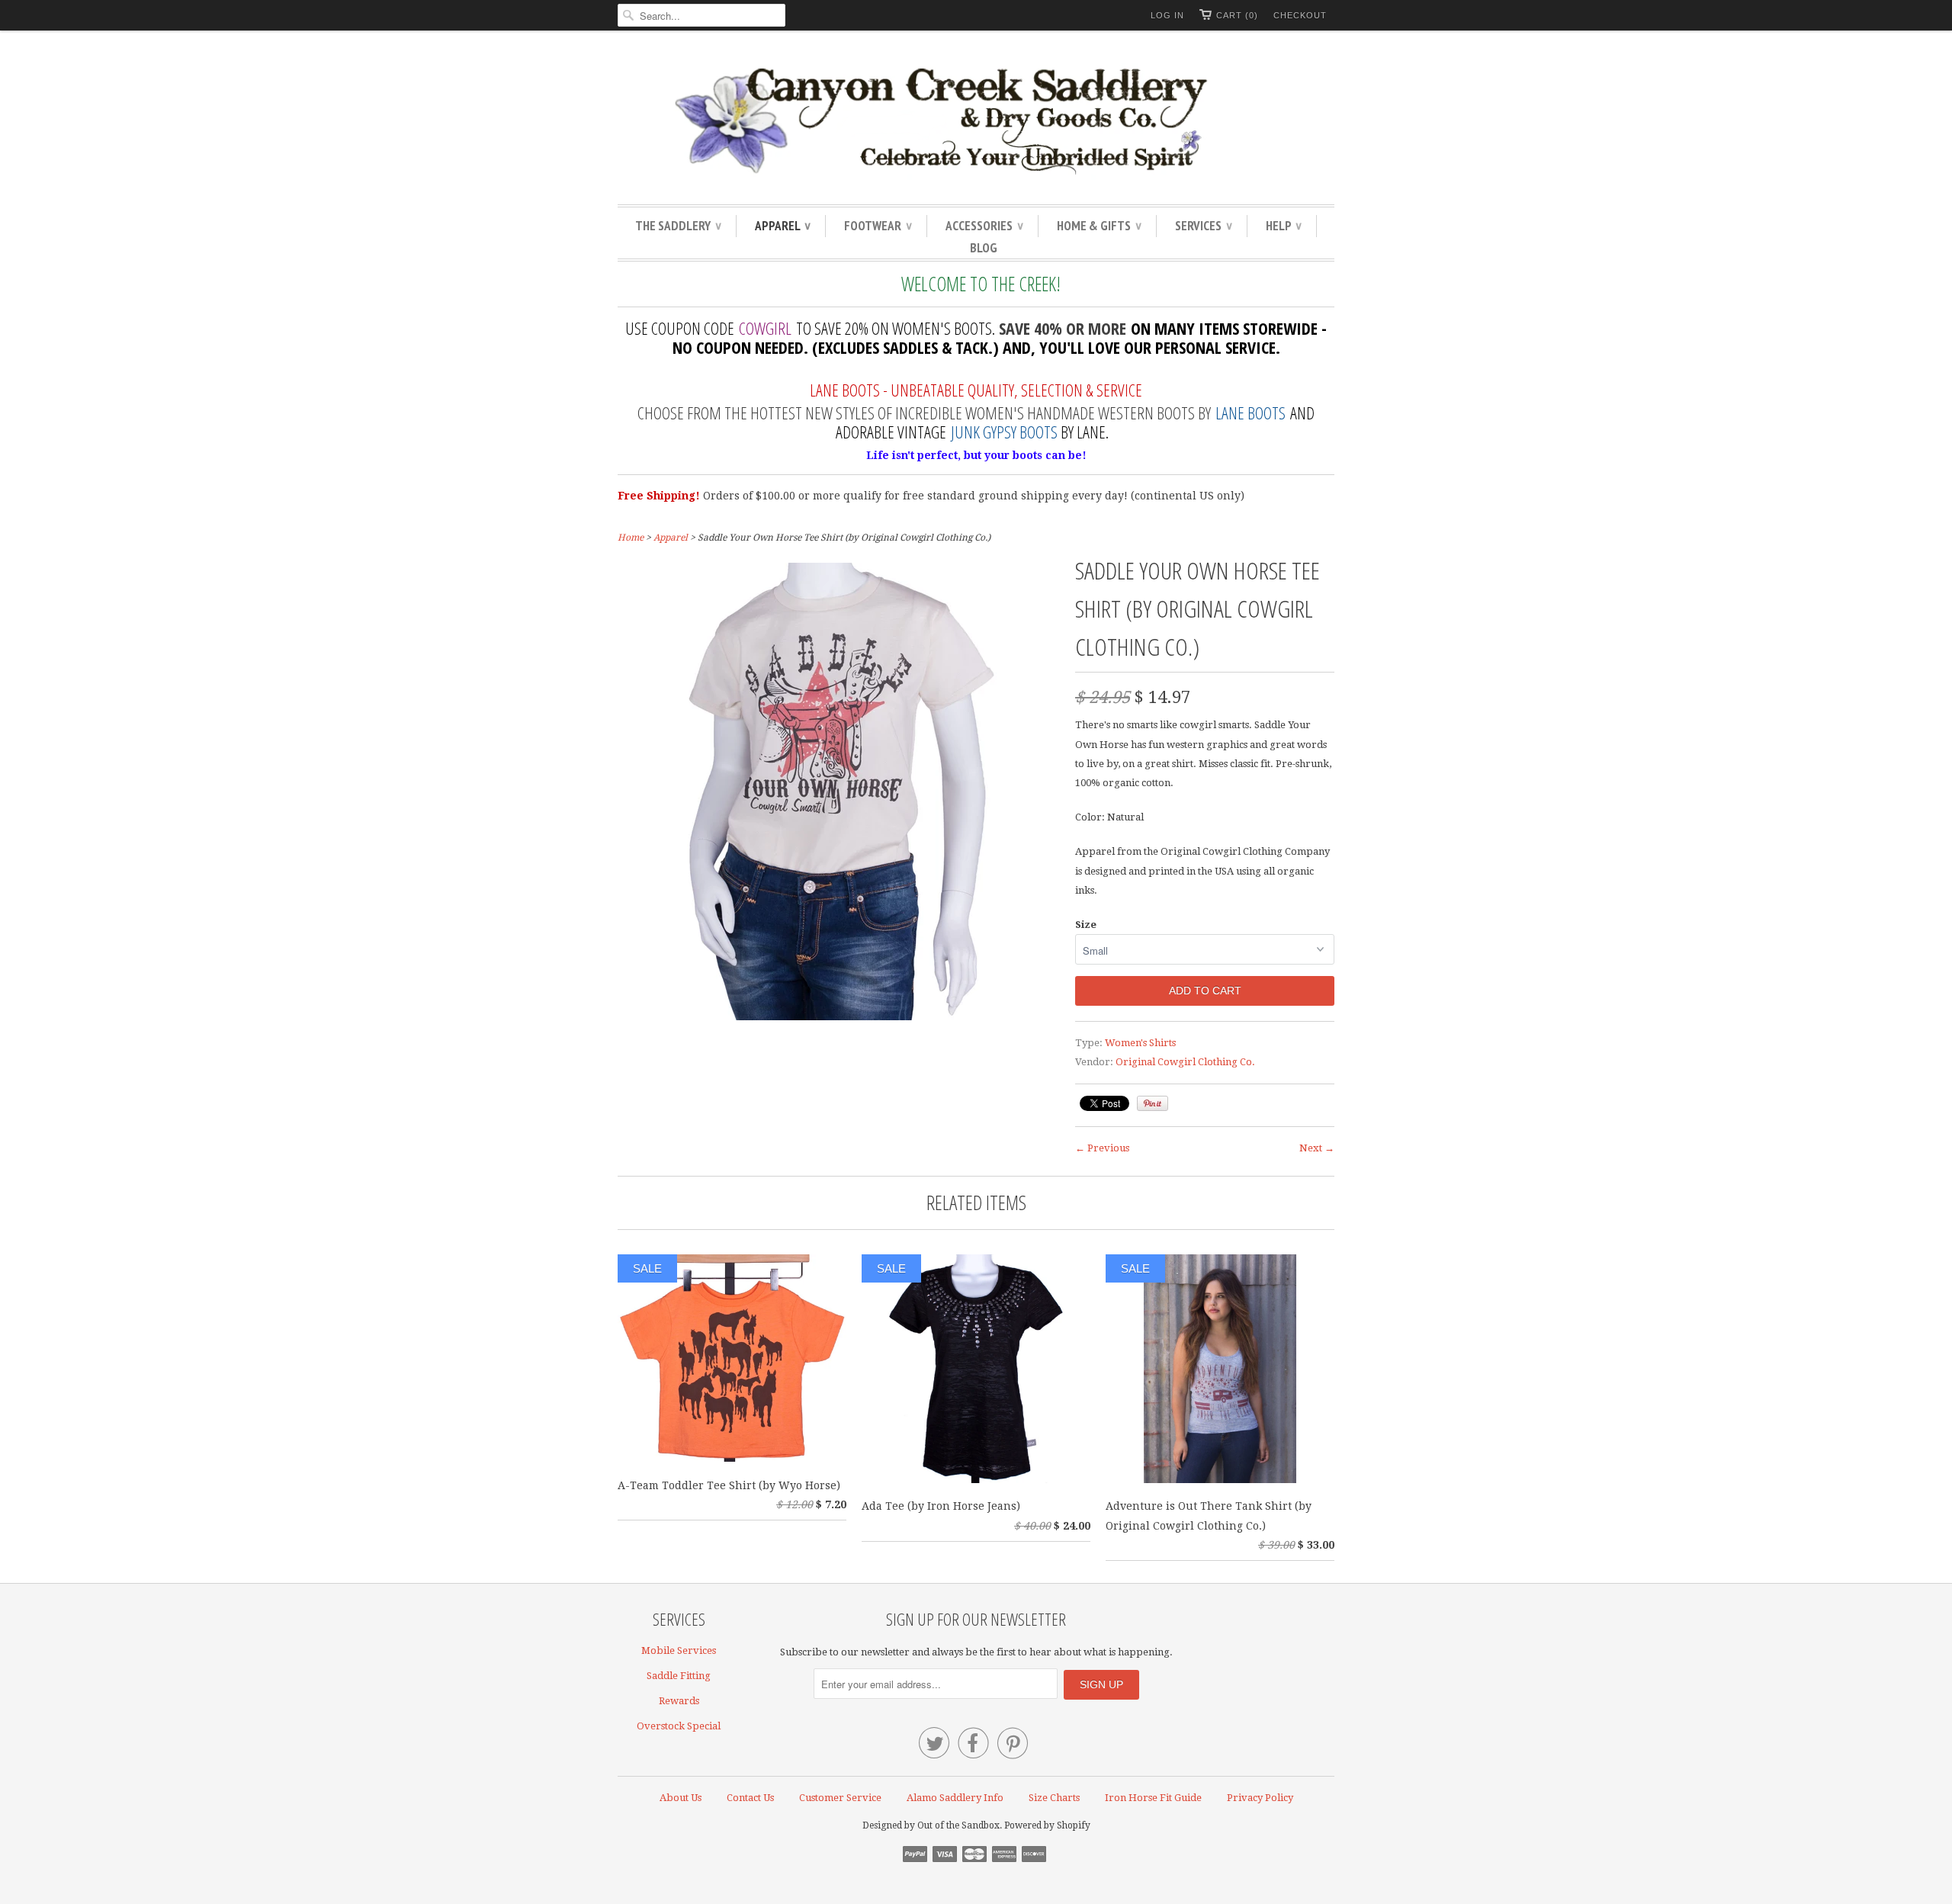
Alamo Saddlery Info (955, 1798)
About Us (681, 1798)
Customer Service (840, 1798)
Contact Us (750, 1798)
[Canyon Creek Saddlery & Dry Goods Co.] (976, 121)
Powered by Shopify (1047, 1825)
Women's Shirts (1140, 1043)
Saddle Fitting (679, 1676)
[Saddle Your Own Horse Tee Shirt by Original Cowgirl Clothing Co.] (839, 1016)
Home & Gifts (1099, 226)
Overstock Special (679, 1726)
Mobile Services (679, 1650)
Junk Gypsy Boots (1004, 432)
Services (1203, 226)
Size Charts (1054, 1798)
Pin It (1153, 1103)
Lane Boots (1250, 413)
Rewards (679, 1701)
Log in (1167, 15)
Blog (984, 248)
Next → (1317, 1148)
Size (1086, 925)
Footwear (878, 226)
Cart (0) (1237, 15)
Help (1283, 226)
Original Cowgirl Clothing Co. (1185, 1062)
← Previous (1102, 1148)
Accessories (984, 226)
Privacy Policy (1260, 1798)
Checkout (1300, 15)
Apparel (782, 226)
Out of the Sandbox (958, 1825)
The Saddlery (678, 226)
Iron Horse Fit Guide (1153, 1798)
